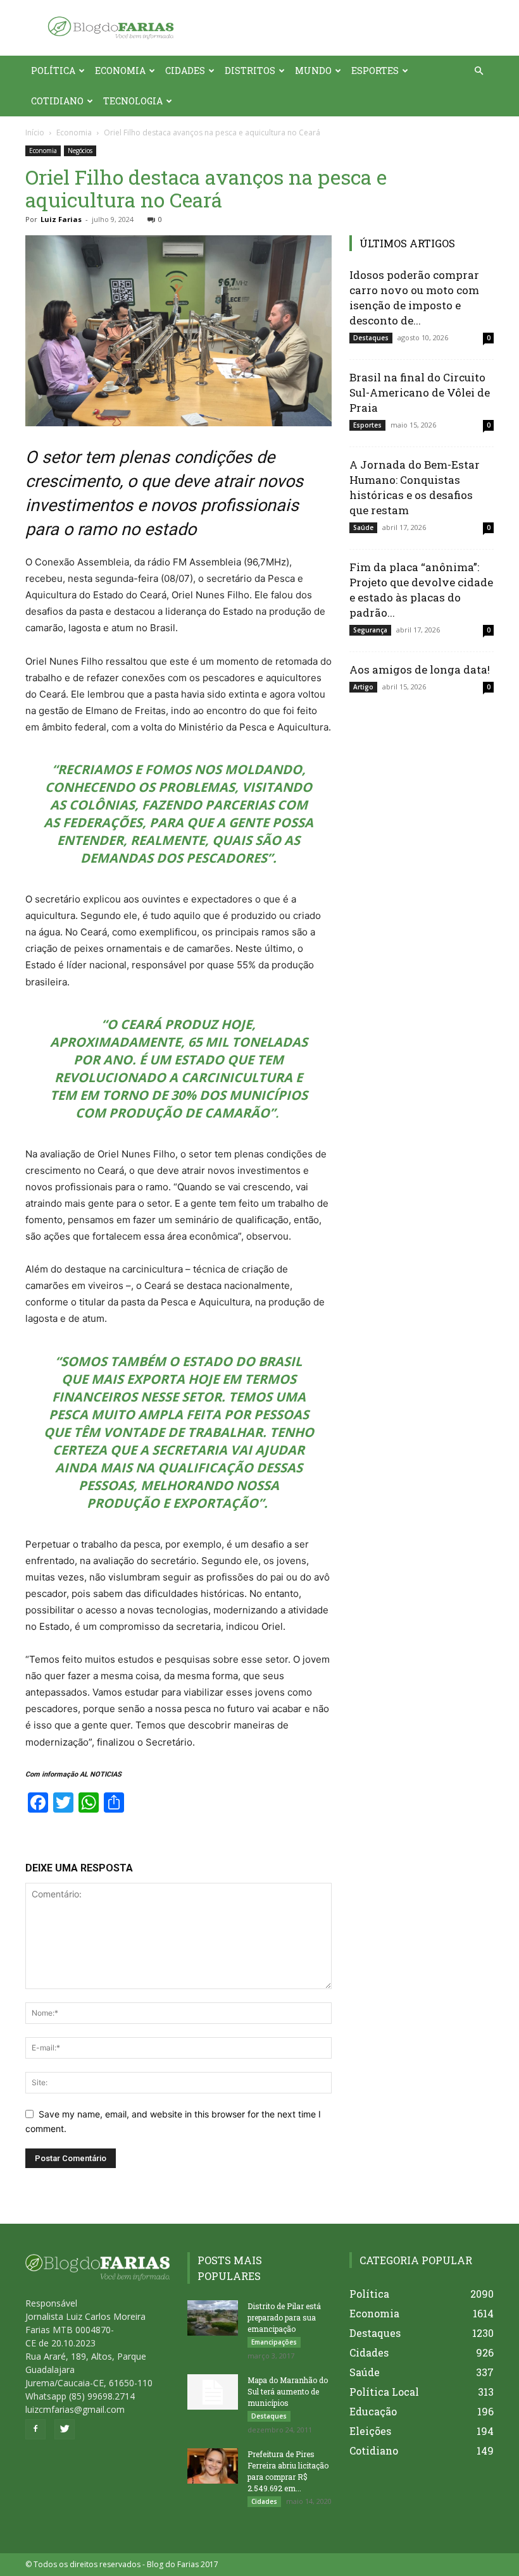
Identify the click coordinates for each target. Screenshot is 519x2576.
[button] (478, 71)
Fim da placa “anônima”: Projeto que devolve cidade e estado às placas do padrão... (421, 590)
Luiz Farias (61, 219)
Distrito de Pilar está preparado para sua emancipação (284, 2317)
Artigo (363, 687)
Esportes (375, 71)
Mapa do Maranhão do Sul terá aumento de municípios (288, 2391)
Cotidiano (57, 101)
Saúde (363, 527)
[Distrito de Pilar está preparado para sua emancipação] (213, 2318)
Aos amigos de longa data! (420, 669)
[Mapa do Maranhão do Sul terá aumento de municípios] (213, 2392)
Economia (120, 71)
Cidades (185, 71)
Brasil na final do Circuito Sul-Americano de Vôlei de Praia (420, 392)
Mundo (313, 71)
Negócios (80, 151)
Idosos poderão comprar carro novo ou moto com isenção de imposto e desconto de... (414, 298)
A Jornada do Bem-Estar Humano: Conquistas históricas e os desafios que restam (415, 487)
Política (53, 71)
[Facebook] (35, 2429)
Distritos (250, 71)
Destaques (371, 338)
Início (35, 132)
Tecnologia (133, 101)
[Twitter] (65, 2429)
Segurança (370, 630)
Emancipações (274, 2342)
